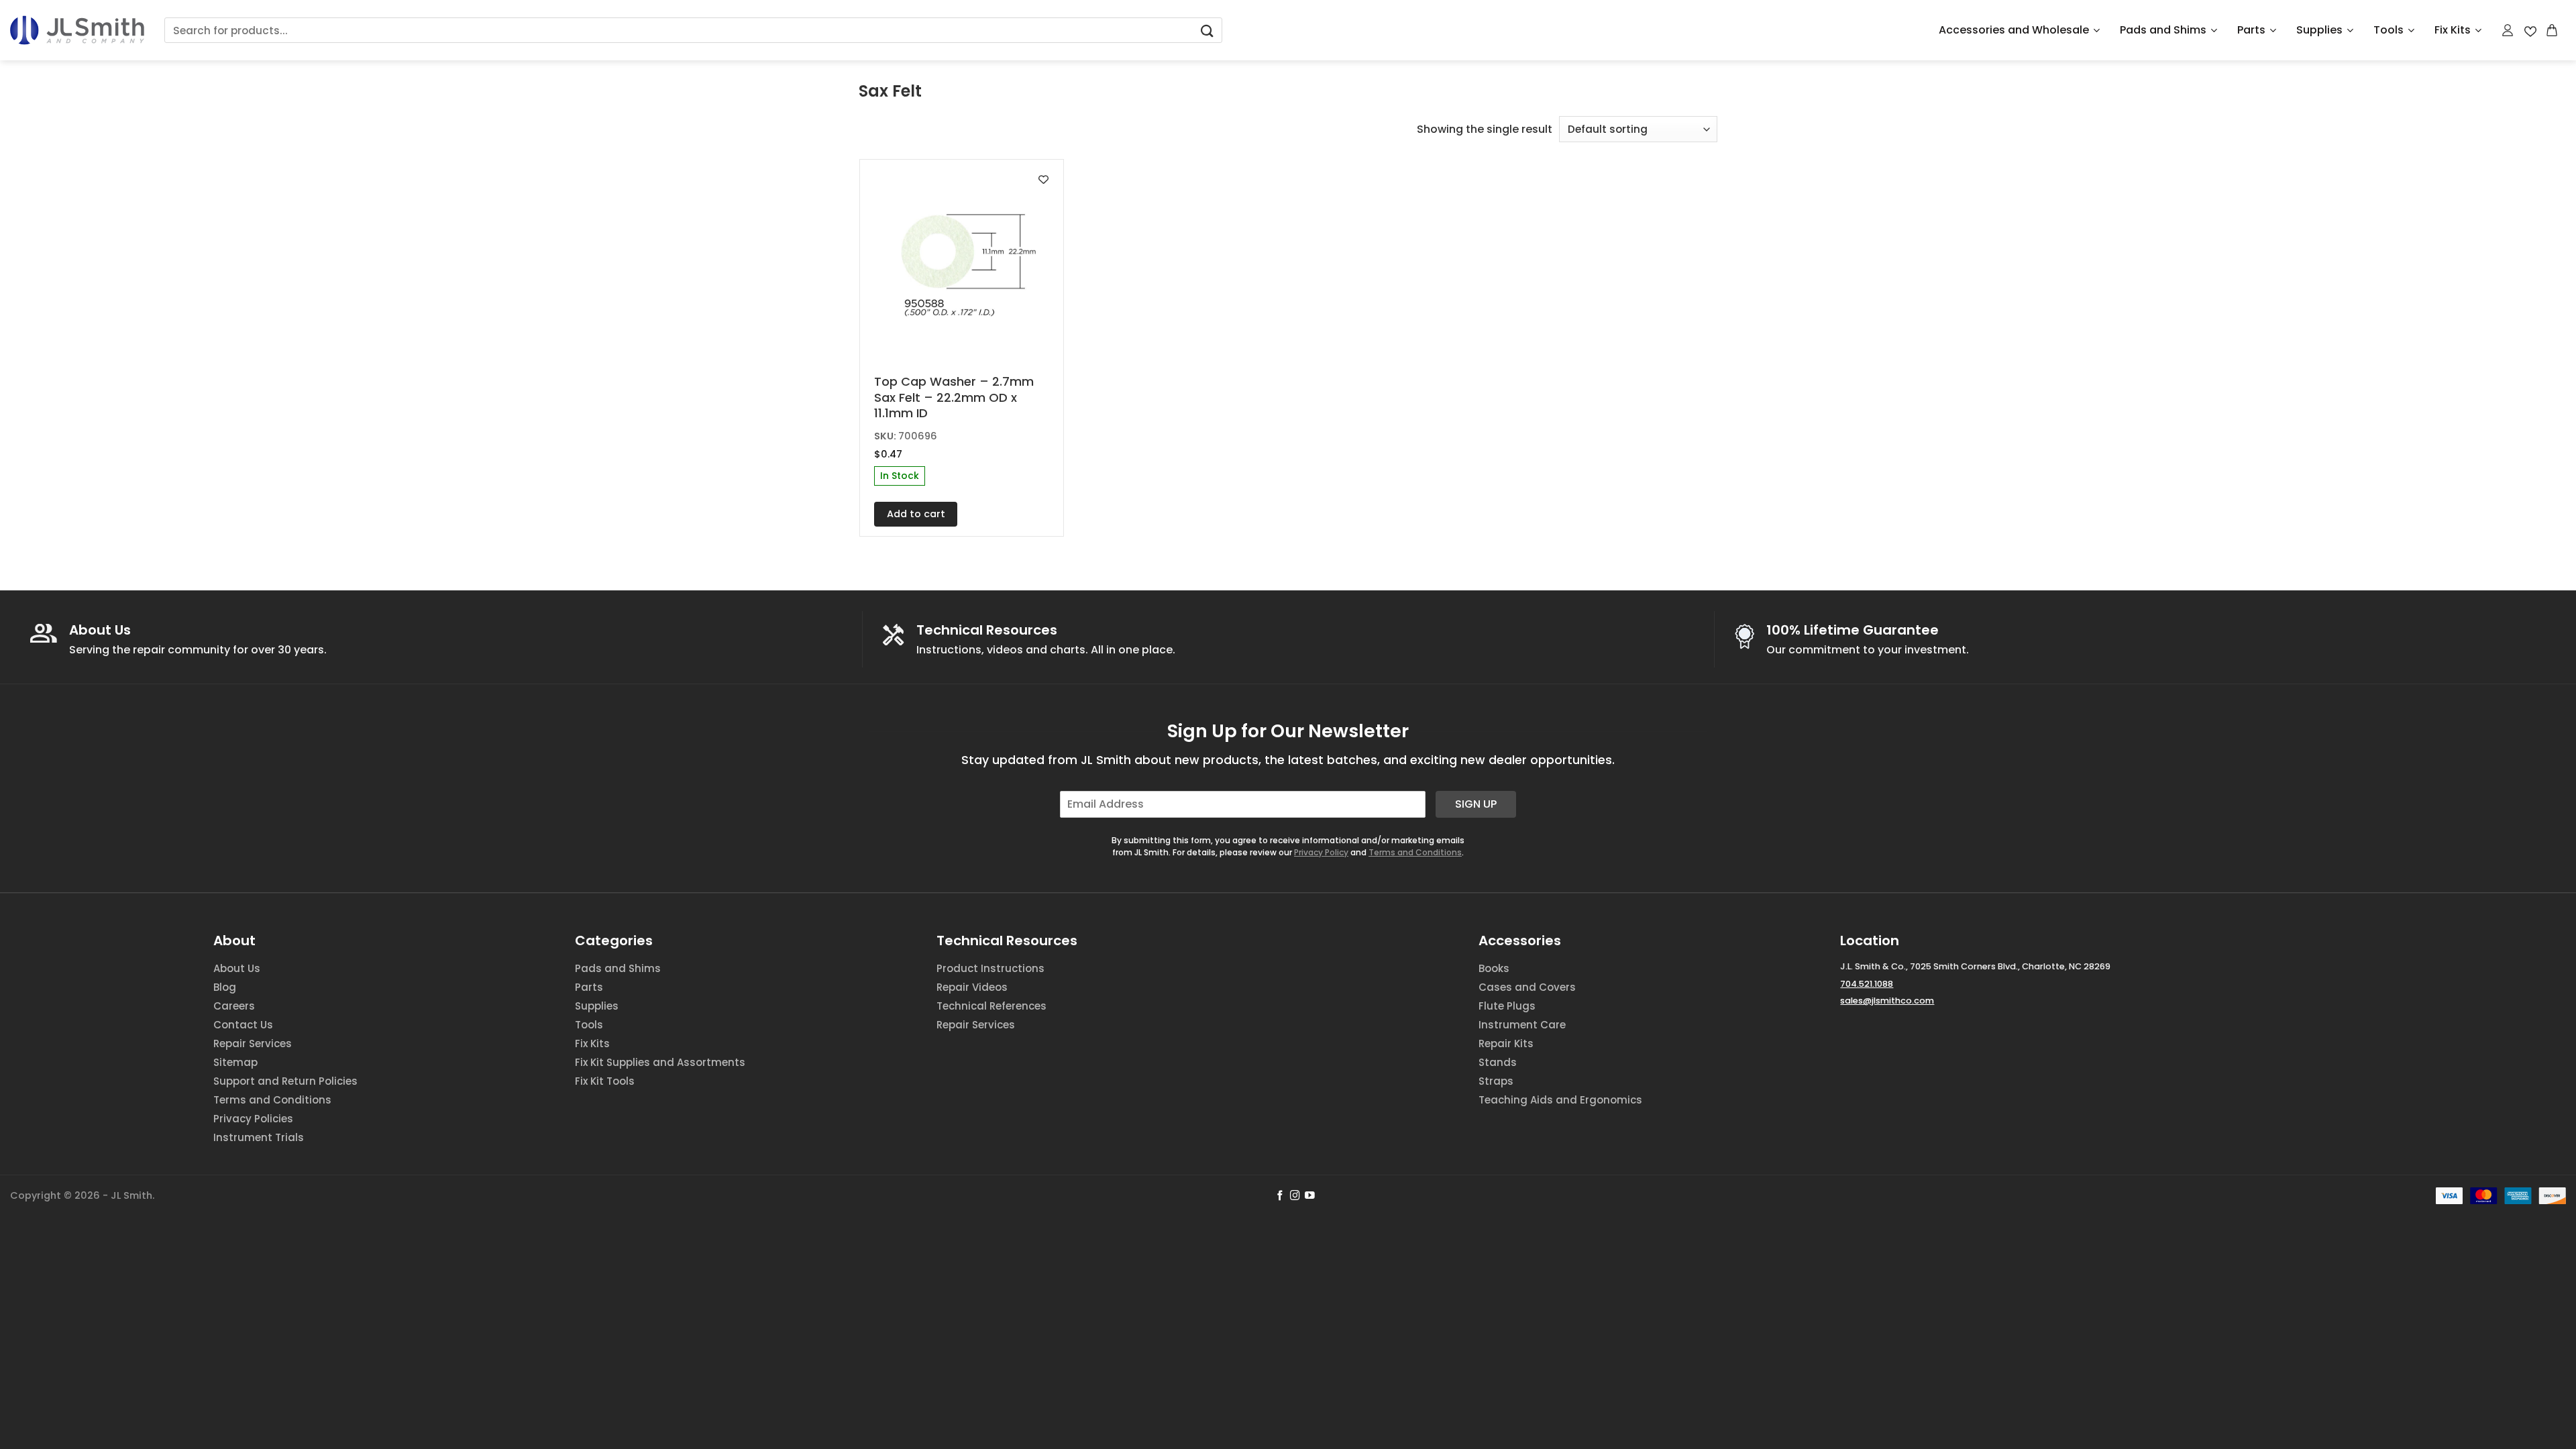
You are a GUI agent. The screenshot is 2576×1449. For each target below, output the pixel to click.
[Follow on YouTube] (1310, 1196)
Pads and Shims (2163, 30)
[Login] (2508, 30)
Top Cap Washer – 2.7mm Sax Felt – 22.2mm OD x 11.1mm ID (954, 397)
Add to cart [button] (916, 514)
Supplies (2319, 30)
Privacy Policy (1321, 852)
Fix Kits (2453, 30)
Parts (2251, 30)
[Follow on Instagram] (1295, 1196)
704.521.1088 (1867, 984)
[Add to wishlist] (1043, 179)
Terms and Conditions (1415, 852)
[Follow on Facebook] (1280, 1196)
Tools (2389, 30)
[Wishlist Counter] (2530, 31)
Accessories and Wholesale (2014, 30)
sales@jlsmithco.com (1887, 1001)
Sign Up (1476, 804)
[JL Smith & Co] (77, 30)
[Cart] (2553, 30)
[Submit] (1207, 31)
